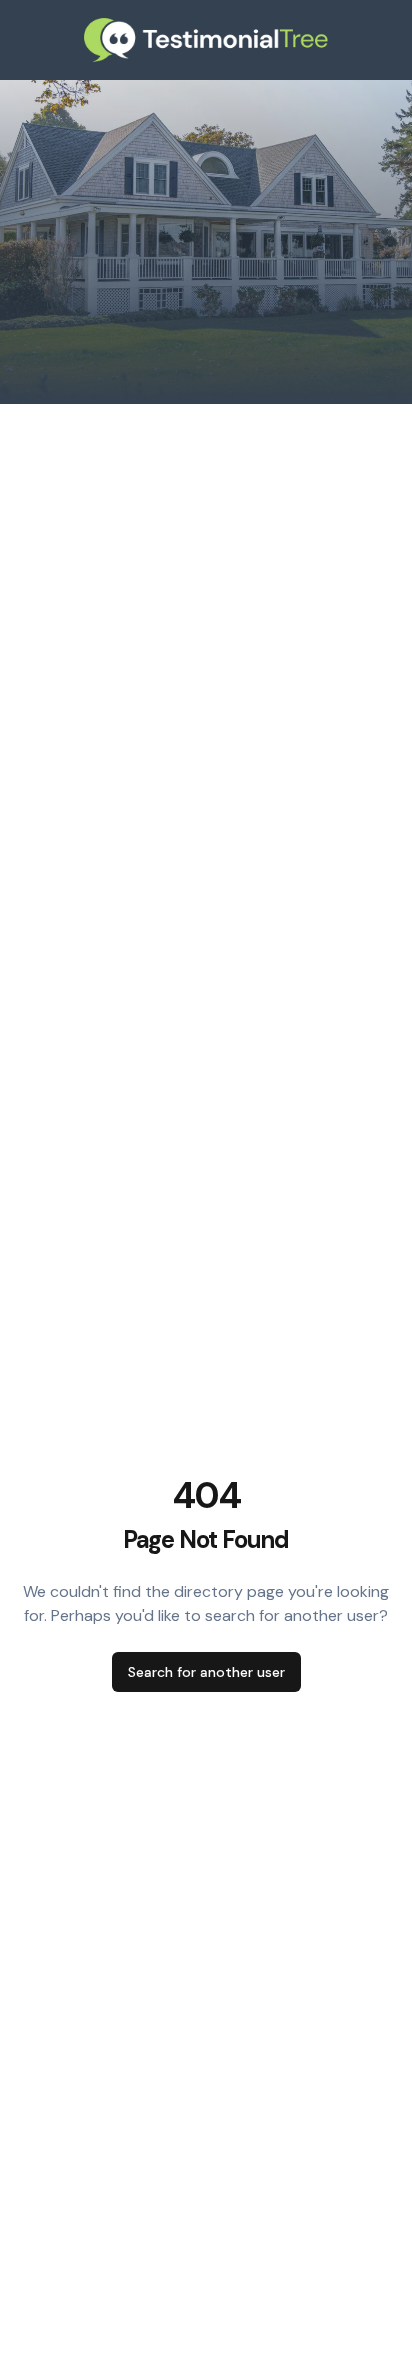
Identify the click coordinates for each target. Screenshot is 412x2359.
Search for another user (206, 1672)
